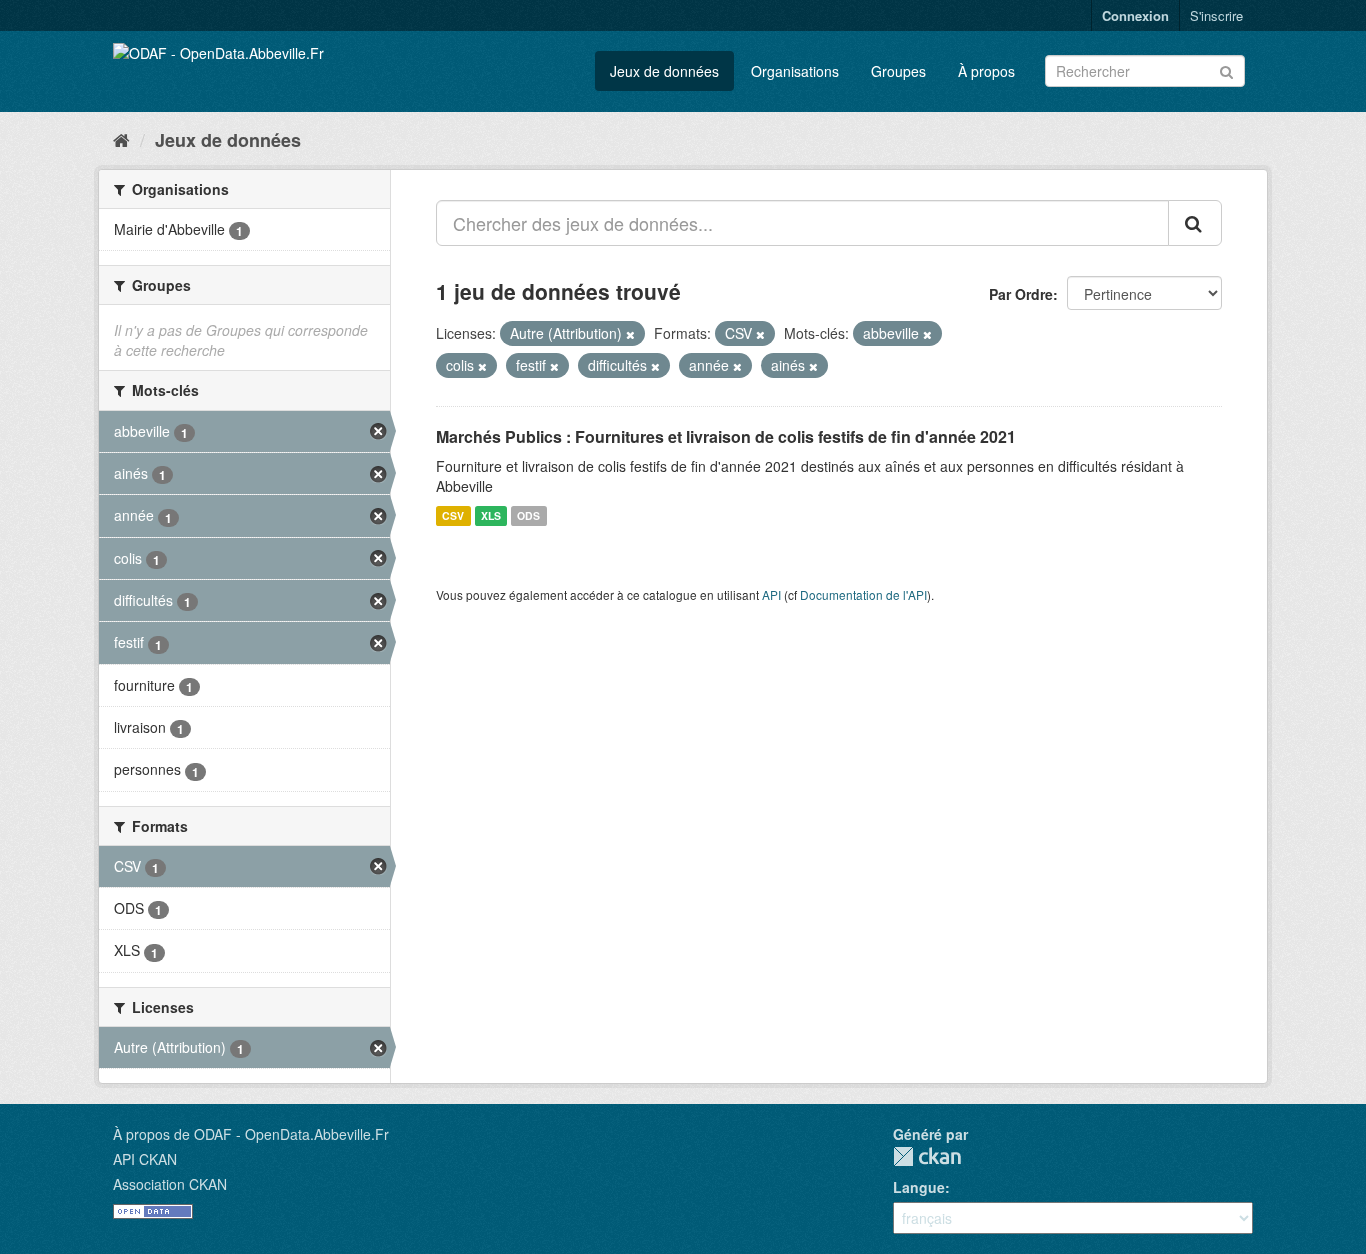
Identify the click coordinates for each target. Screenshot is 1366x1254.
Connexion (1135, 15)
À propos (986, 71)
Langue (919, 1187)
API (771, 594)
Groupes (898, 71)
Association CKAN (170, 1184)
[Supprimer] (630, 334)
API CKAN (145, 1159)
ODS (528, 515)
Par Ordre (1021, 294)
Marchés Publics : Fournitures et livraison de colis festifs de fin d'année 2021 (726, 436)
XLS (491, 515)
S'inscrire (1216, 15)
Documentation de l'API (863, 594)
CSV (453, 515)
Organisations (795, 71)
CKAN (927, 1156)
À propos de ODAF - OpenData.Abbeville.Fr (251, 1134)
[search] (1195, 223)
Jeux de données (664, 71)
